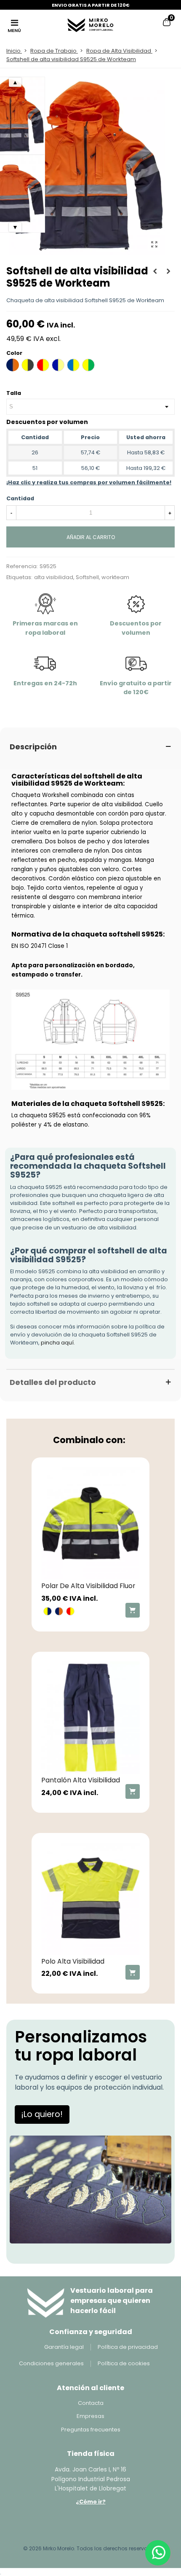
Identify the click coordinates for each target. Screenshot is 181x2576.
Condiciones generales (51, 2363)
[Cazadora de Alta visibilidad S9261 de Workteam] (155, 271)
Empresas (90, 2416)
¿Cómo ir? (91, 2502)
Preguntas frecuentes (91, 2430)
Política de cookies (124, 2363)
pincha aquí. (58, 1343)
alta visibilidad (54, 577)
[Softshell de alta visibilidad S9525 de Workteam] (154, 244)
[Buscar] (151, 24)
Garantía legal (64, 2347)
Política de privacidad (128, 2347)
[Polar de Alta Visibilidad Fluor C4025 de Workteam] (90, 1523)
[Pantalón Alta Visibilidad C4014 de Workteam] (90, 1718)
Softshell (87, 577)
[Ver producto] (133, 1610)
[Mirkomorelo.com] (90, 24)
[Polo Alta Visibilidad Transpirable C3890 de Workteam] (90, 1899)
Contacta (91, 2403)
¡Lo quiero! (42, 2114)
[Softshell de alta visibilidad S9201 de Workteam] (168, 271)
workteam (115, 577)
